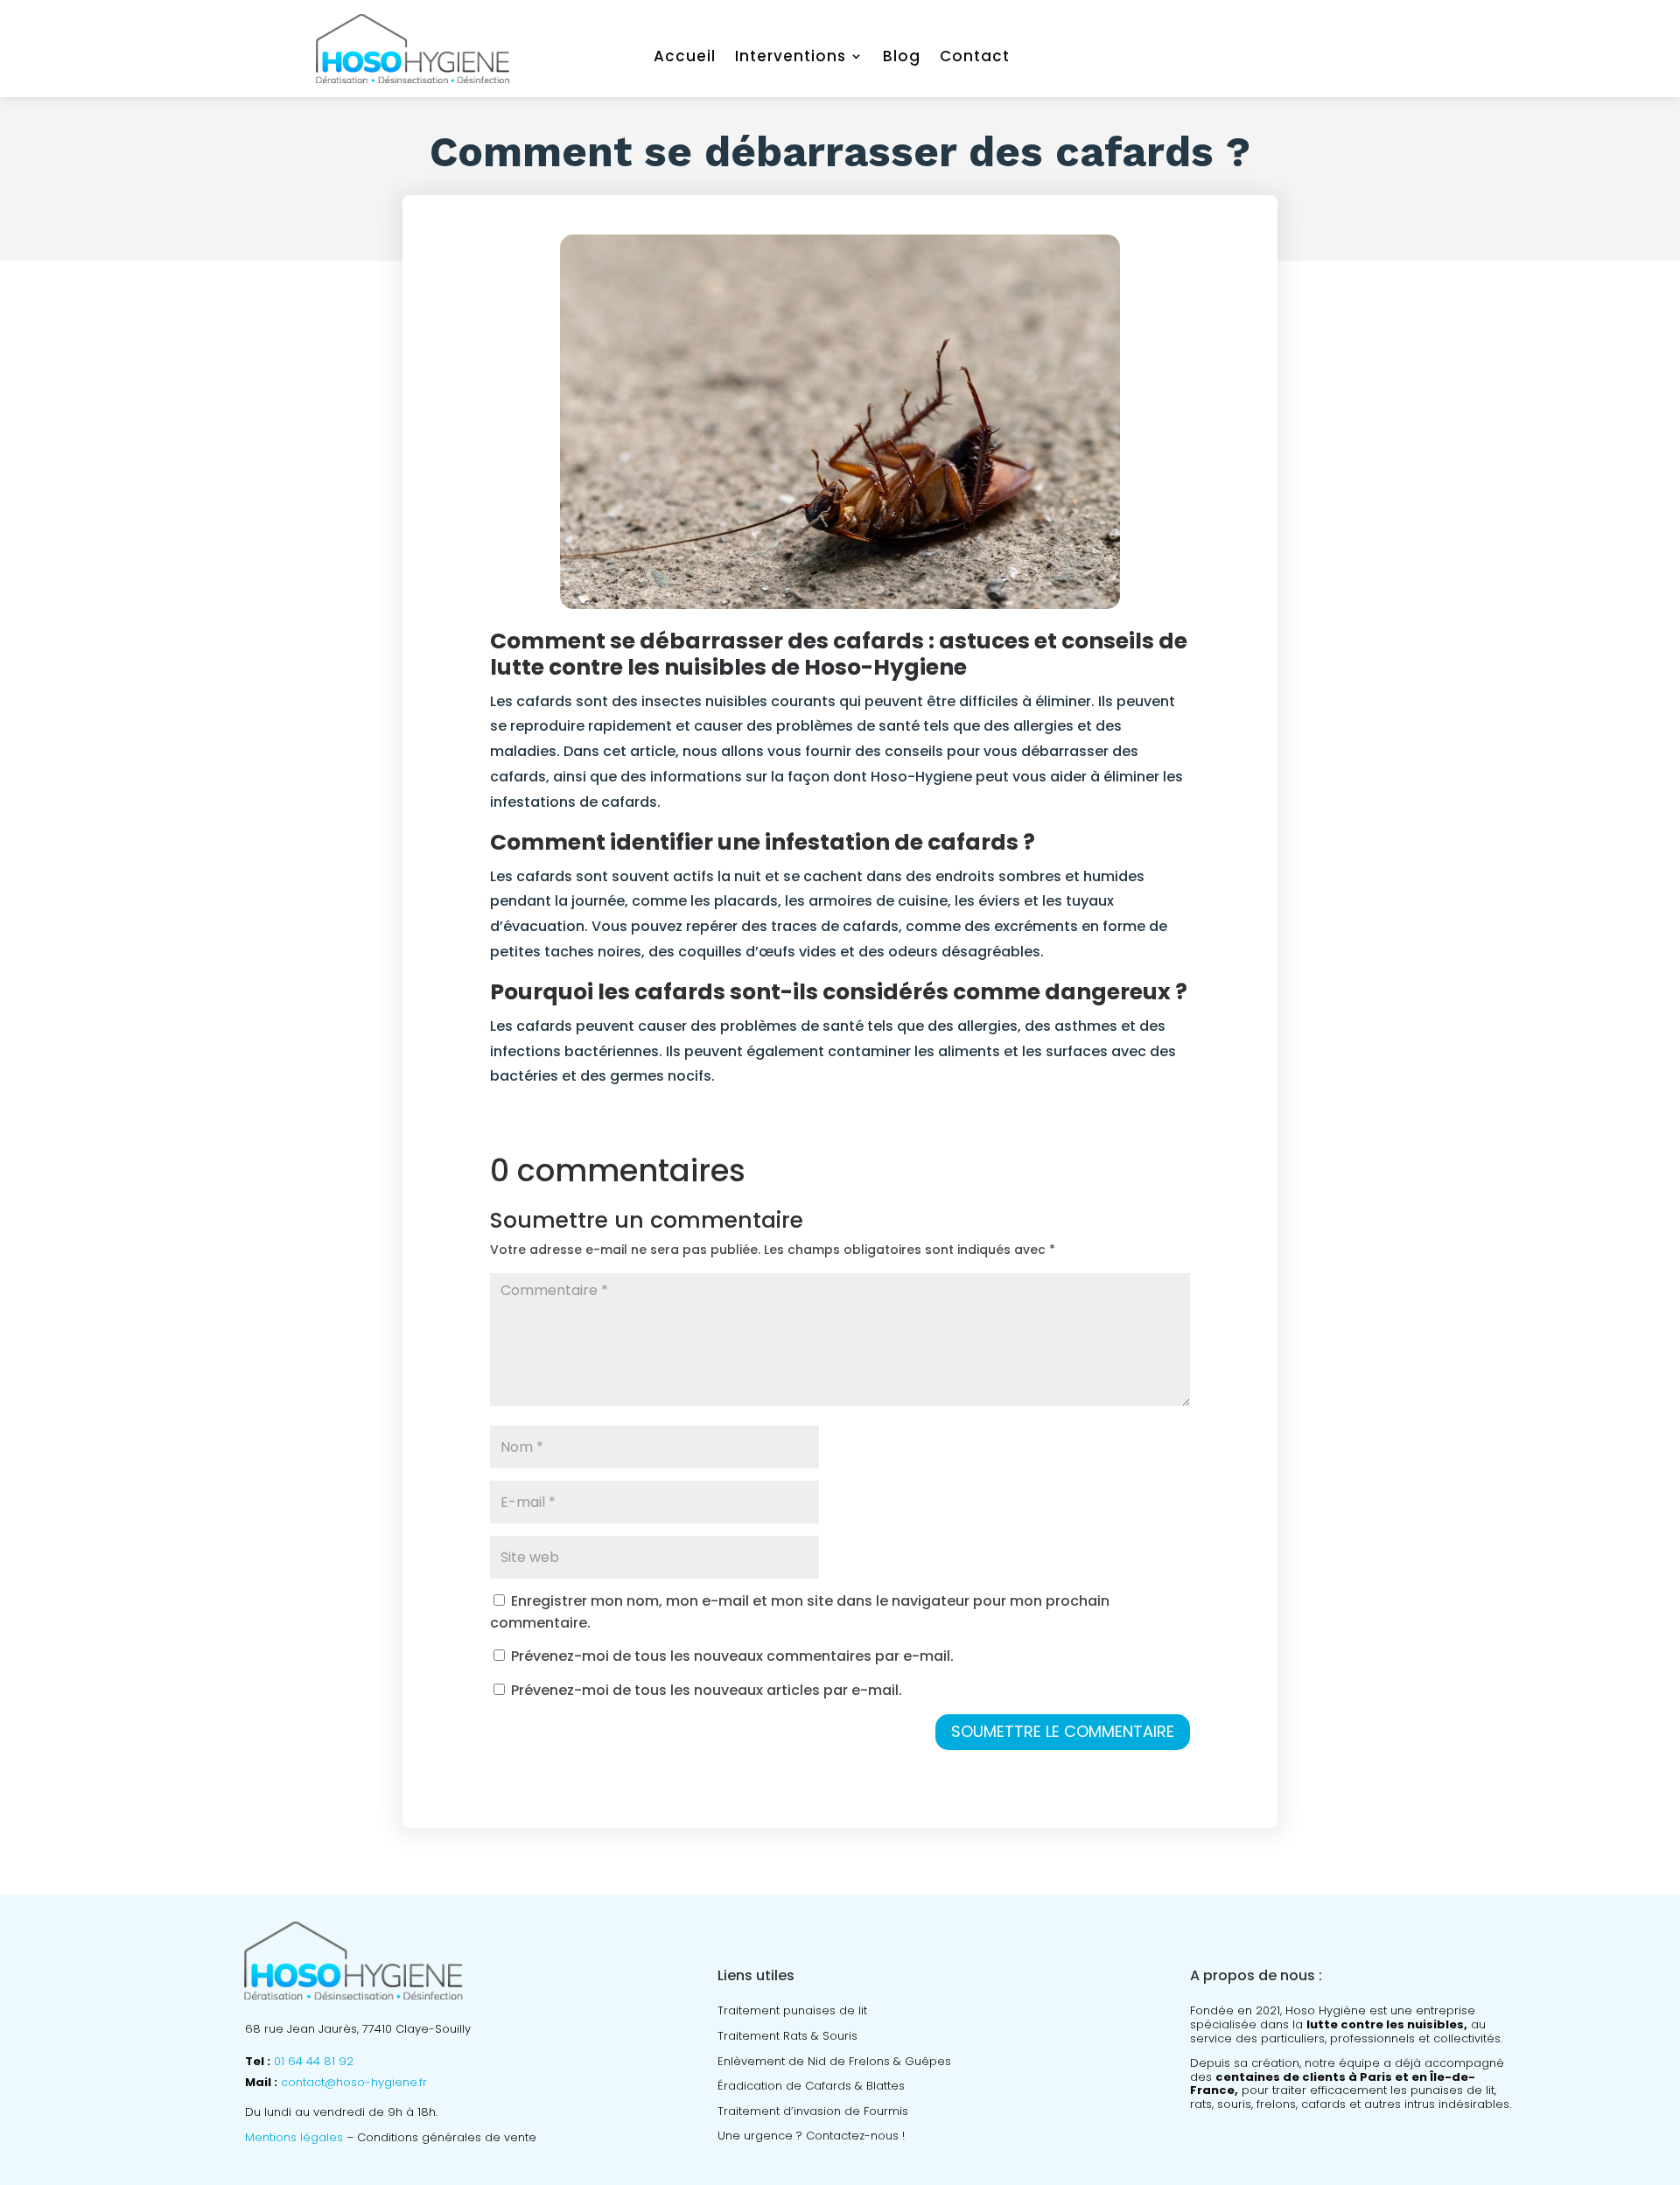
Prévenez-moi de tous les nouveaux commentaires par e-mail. (732, 1656)
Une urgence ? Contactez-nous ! (811, 2136)
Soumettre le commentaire (1063, 1731)
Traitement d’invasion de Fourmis (813, 2111)
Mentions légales (294, 2137)
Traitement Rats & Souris (787, 2036)
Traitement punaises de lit (792, 2010)
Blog (902, 58)
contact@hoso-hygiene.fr (354, 2082)
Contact (975, 58)
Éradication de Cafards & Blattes (811, 2086)
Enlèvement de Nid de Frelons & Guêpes (834, 2061)
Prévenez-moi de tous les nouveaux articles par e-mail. (707, 1690)
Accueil (685, 58)
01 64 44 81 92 (314, 2061)
